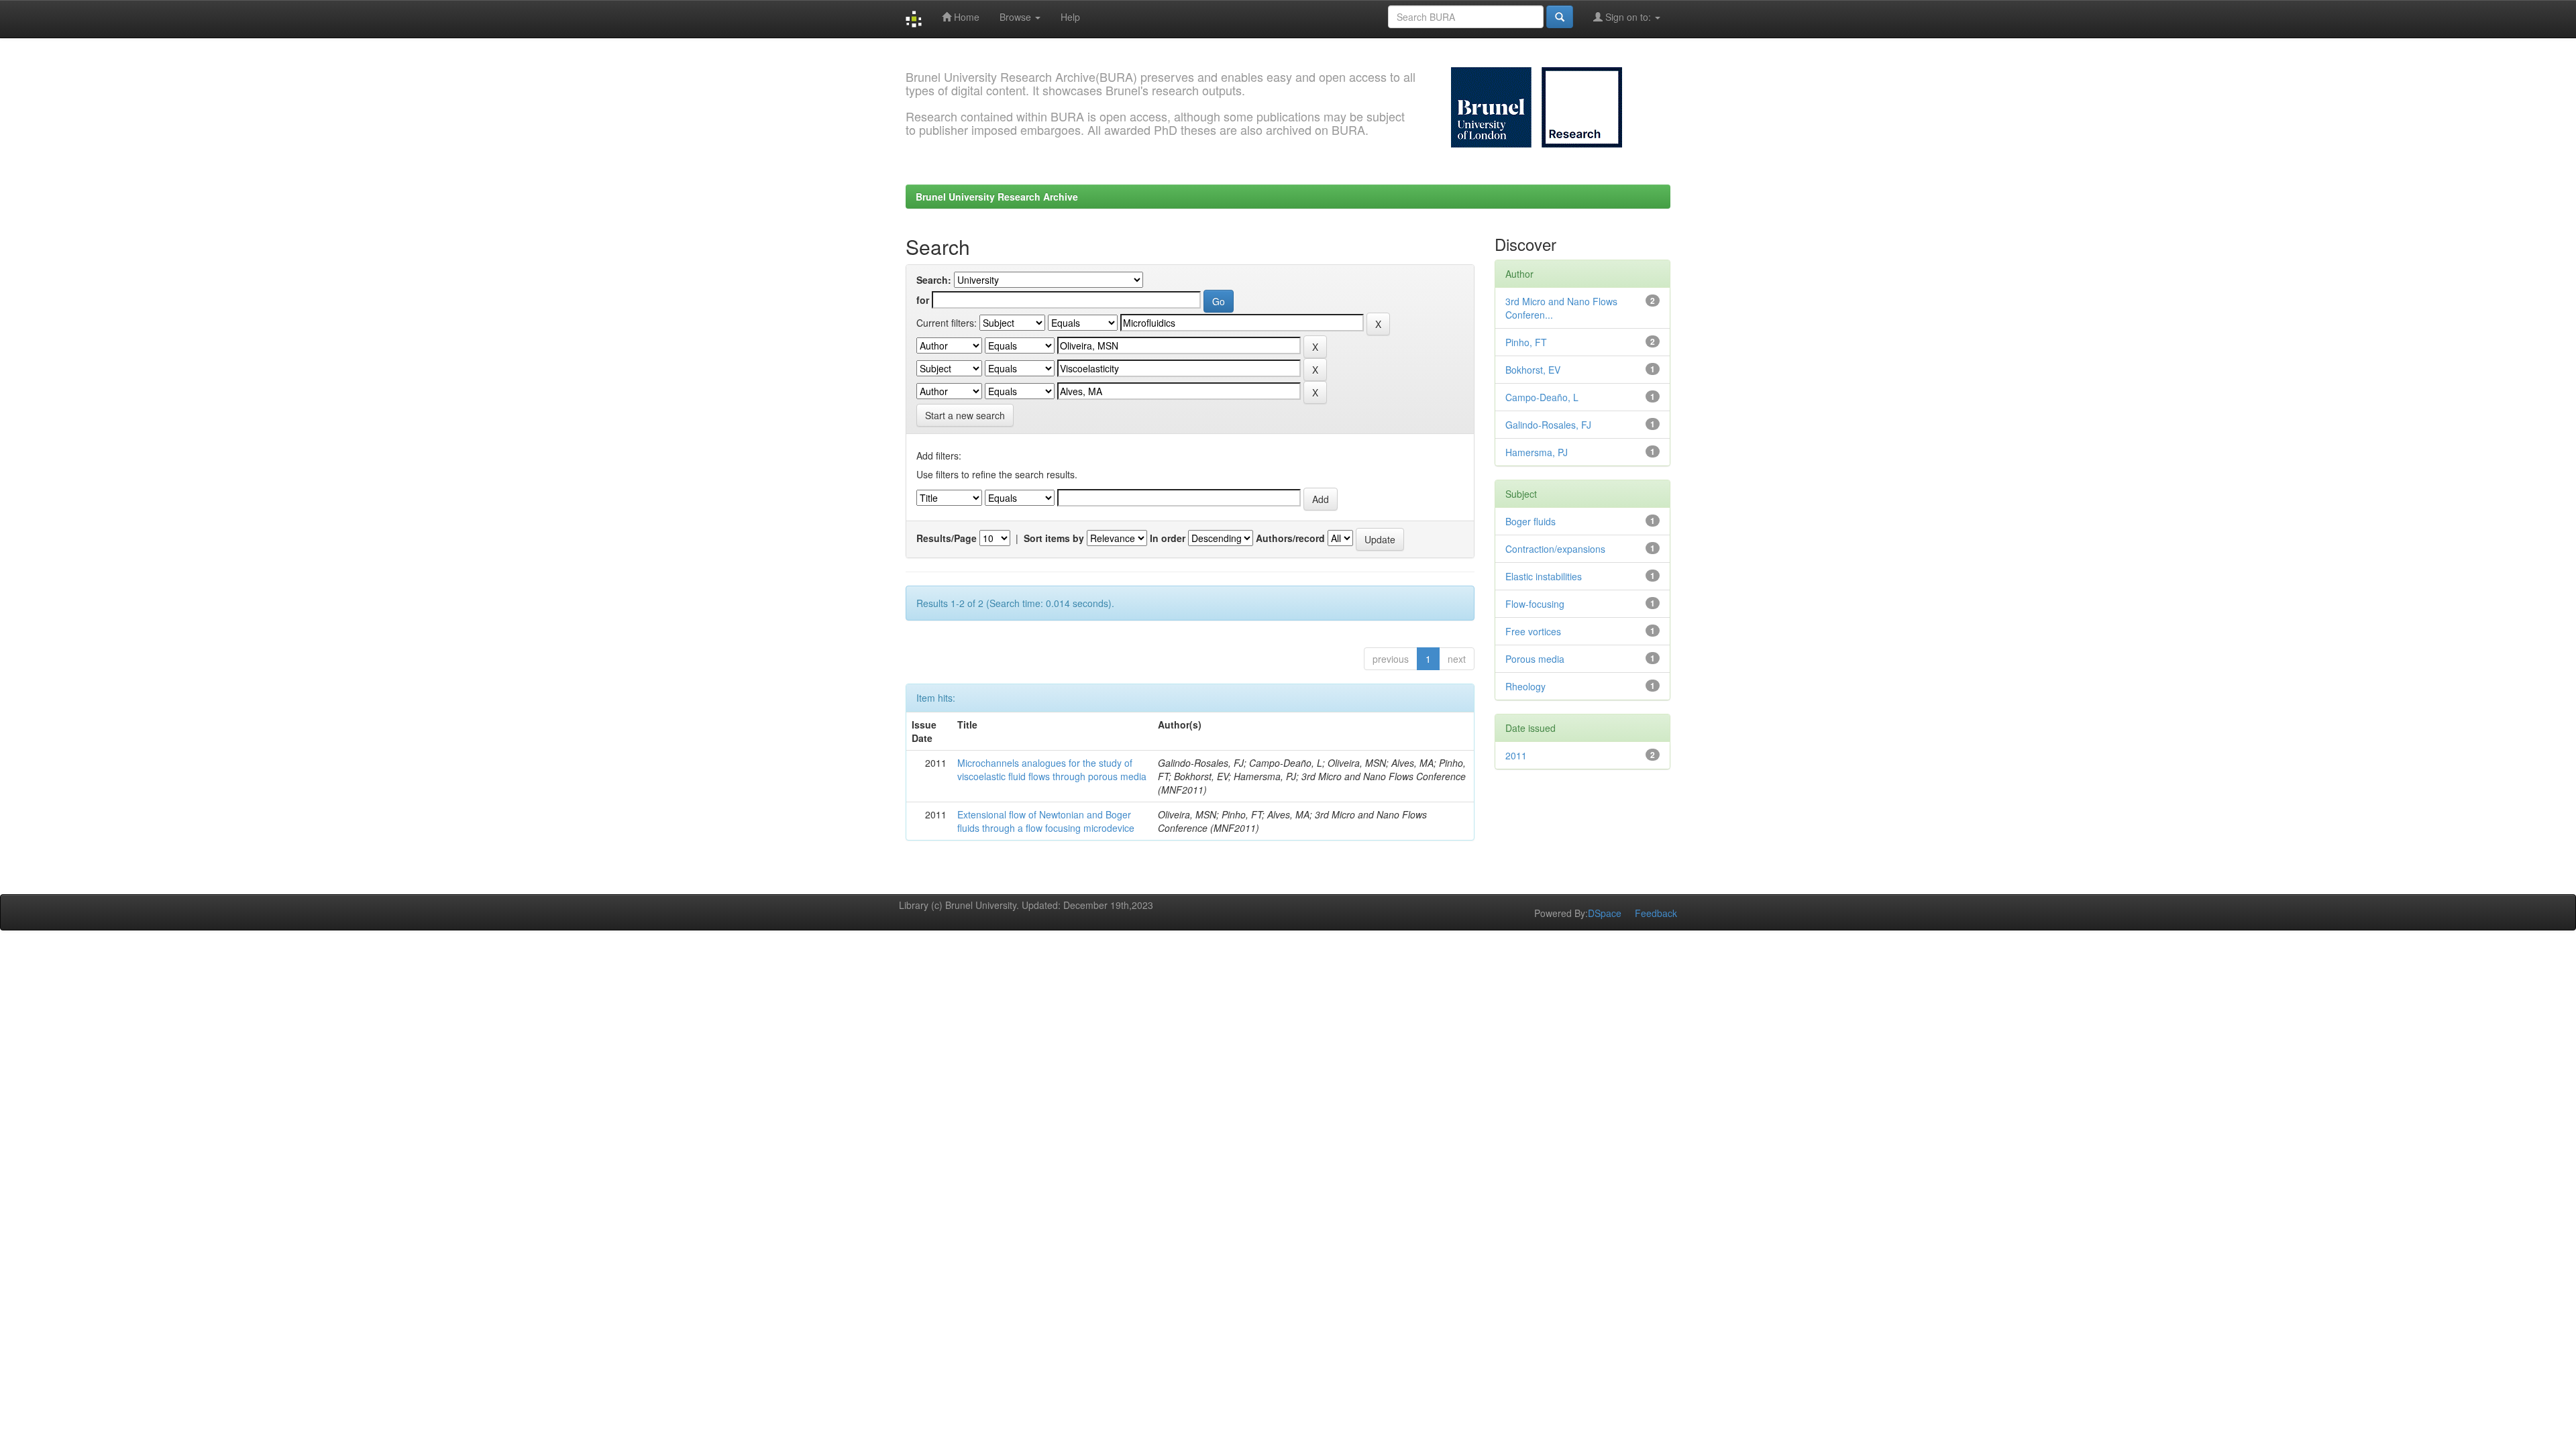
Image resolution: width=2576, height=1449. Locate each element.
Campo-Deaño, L (1542, 397)
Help (1070, 17)
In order (1168, 538)
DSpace (1605, 913)
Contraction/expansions (1555, 549)
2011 (1516, 755)
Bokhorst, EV (1533, 370)
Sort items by (1054, 538)
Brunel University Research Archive (997, 197)
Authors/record (1290, 538)
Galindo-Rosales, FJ (1548, 425)
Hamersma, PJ (1537, 452)
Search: (934, 280)
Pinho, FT (1526, 342)
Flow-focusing (1535, 604)
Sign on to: (1628, 17)
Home (965, 17)
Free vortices (1533, 631)
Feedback (1656, 913)
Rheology (1525, 686)
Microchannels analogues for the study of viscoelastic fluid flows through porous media (1052, 769)
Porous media (1535, 659)
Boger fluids (1531, 521)
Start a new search (965, 415)
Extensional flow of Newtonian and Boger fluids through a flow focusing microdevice (1046, 821)
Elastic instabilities (1544, 576)
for (923, 300)
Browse (1017, 17)
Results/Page (947, 538)
